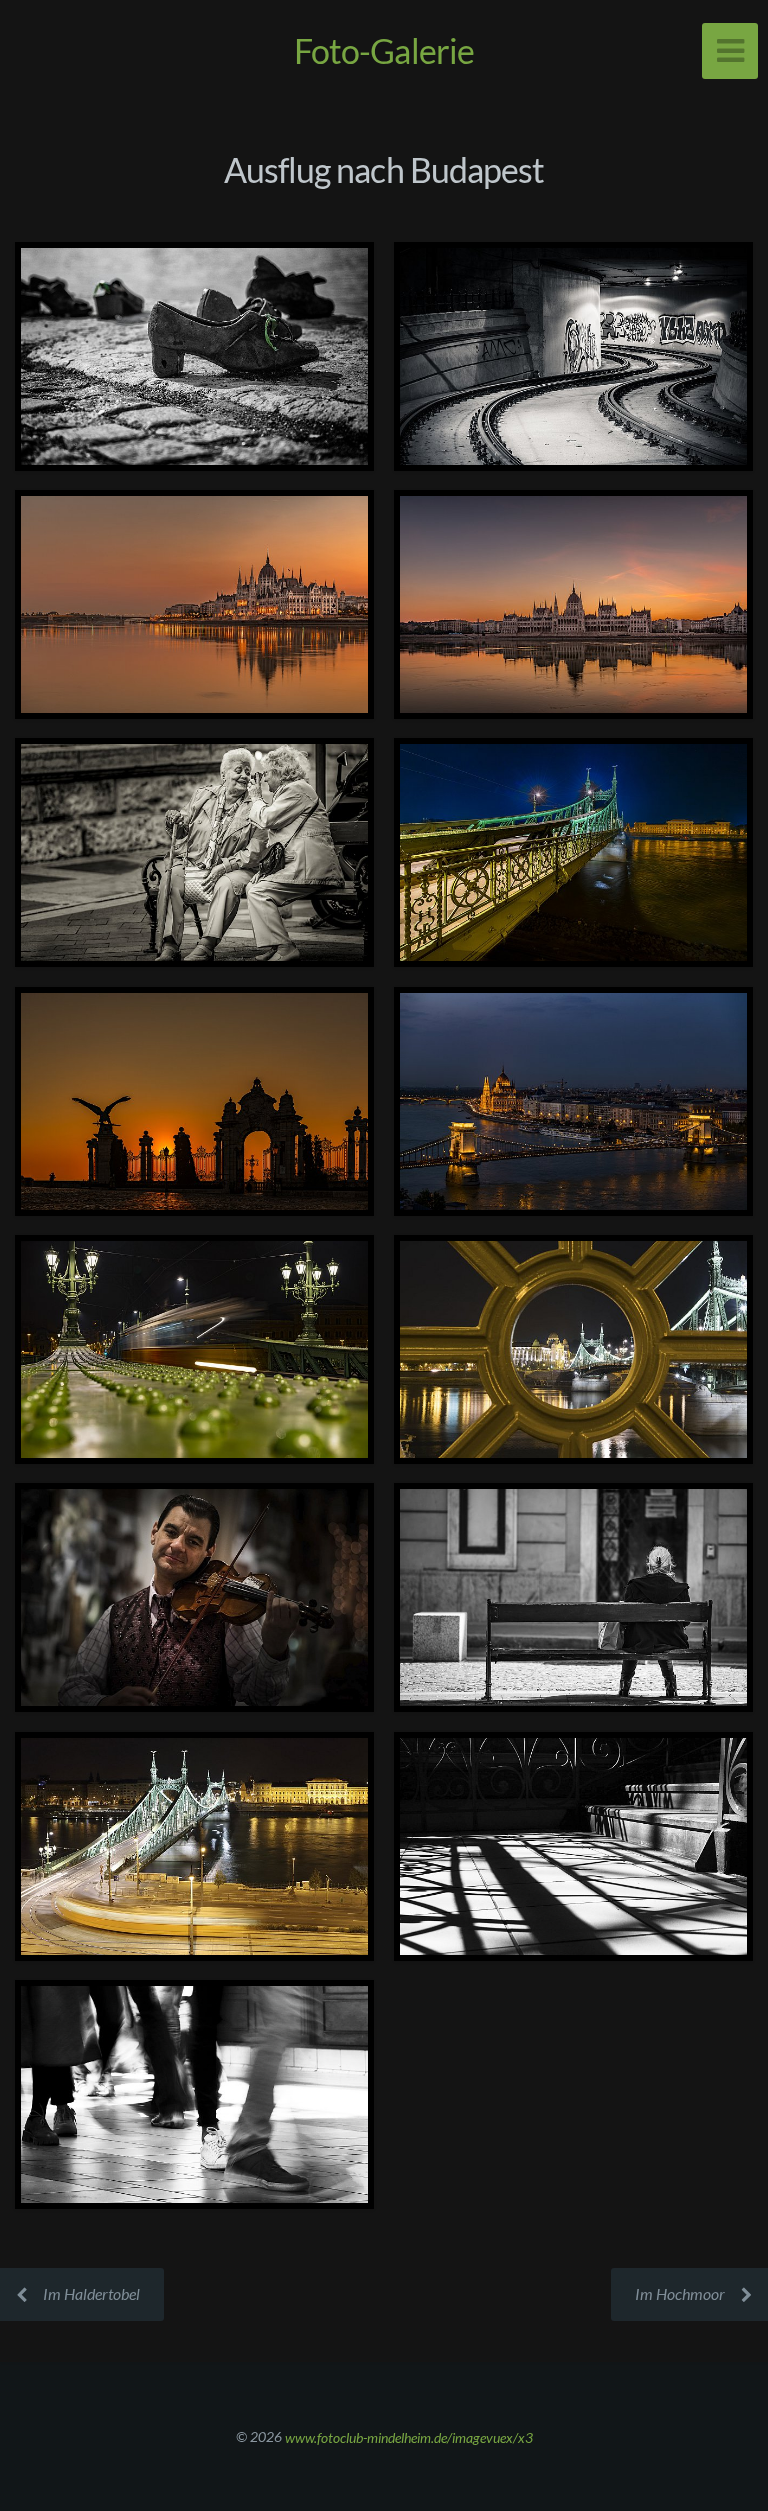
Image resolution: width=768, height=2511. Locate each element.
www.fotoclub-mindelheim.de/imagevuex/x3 (409, 2436)
